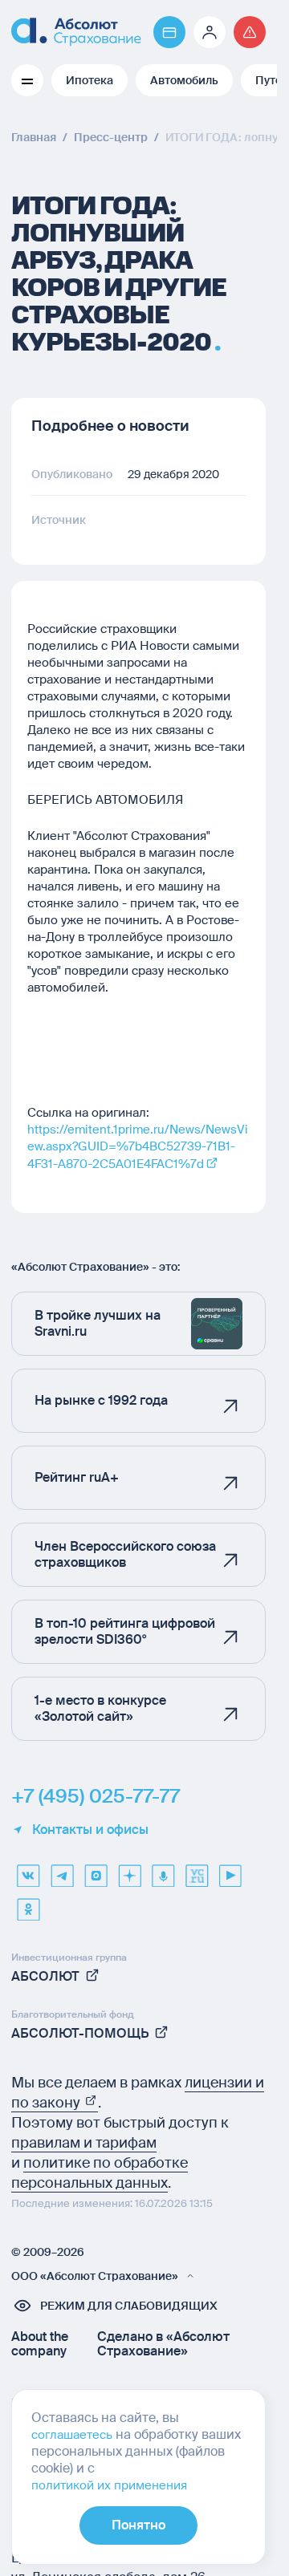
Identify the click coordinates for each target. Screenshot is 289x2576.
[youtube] (230, 1870)
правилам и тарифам (84, 2143)
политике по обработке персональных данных (100, 2173)
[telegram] (62, 1870)
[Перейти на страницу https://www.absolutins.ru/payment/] (169, 32)
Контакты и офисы (90, 1830)
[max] (96, 1870)
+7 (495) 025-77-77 (96, 1796)
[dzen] (129, 1870)
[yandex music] (163, 1870)
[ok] (28, 1904)
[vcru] (197, 1870)
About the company (40, 2344)
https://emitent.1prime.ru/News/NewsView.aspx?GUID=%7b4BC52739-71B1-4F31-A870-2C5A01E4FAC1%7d (138, 1147)
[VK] (28, 1870)
